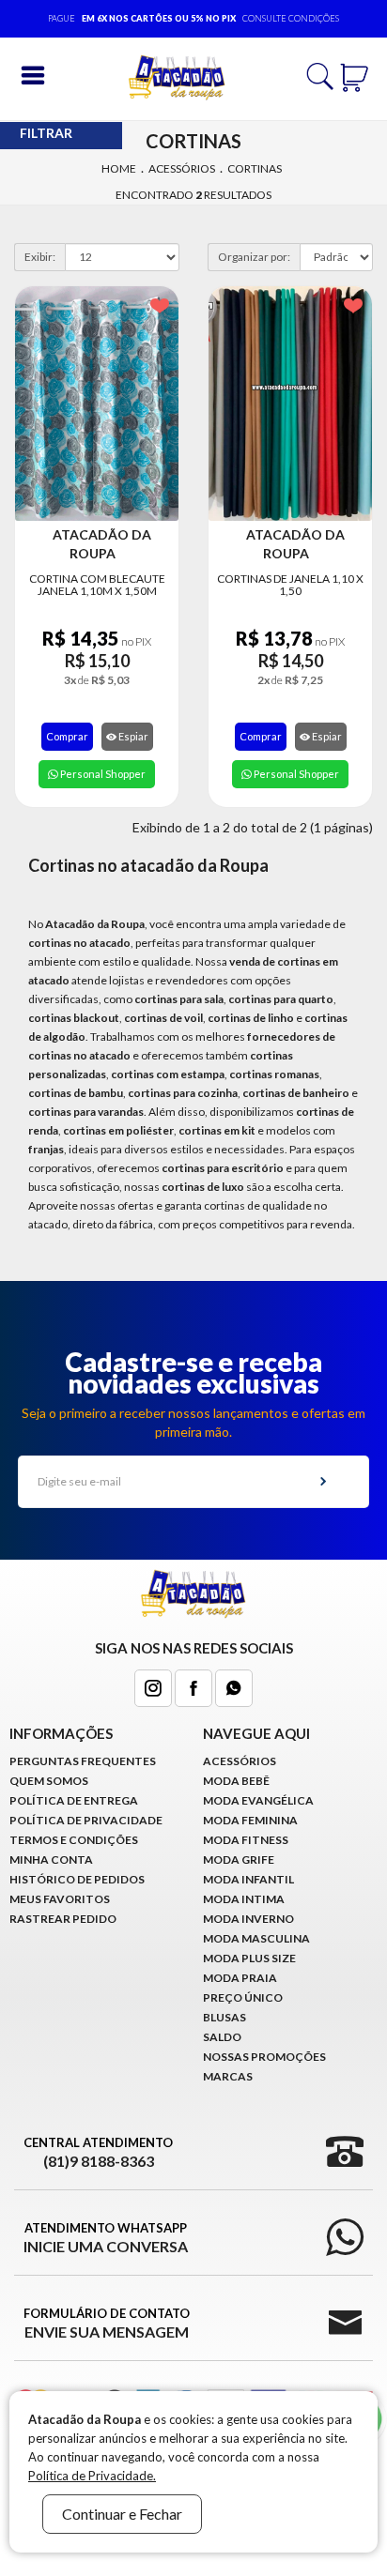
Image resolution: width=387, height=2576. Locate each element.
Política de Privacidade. (92, 2476)
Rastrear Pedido (63, 1919)
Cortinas (255, 168)
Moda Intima (244, 1899)
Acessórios (182, 168)
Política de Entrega (74, 1800)
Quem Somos (49, 1781)
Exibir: (40, 257)
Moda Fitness (246, 1840)
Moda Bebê (236, 1781)
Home (119, 168)
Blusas (224, 2017)
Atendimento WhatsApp (106, 2238)
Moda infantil (248, 1879)
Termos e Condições (74, 1840)
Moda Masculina (256, 1938)
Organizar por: (254, 257)
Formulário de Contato (107, 2323)
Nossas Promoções (264, 2057)
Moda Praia (240, 1978)
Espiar (132, 736)
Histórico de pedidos (77, 1879)
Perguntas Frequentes (83, 1761)
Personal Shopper (102, 774)
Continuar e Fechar (122, 2514)
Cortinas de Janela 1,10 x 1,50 (290, 585)
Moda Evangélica (258, 1800)
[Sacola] (355, 75)
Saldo (222, 2037)
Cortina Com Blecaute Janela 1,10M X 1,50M (97, 585)
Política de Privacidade (86, 1820)
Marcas (228, 2076)
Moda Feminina (250, 1820)
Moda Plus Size (249, 1958)
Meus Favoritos (60, 1899)
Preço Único (243, 1997)
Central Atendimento (98, 2152)
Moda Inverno (248, 1919)
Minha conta (51, 1860)
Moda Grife (239, 1860)
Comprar (67, 736)
